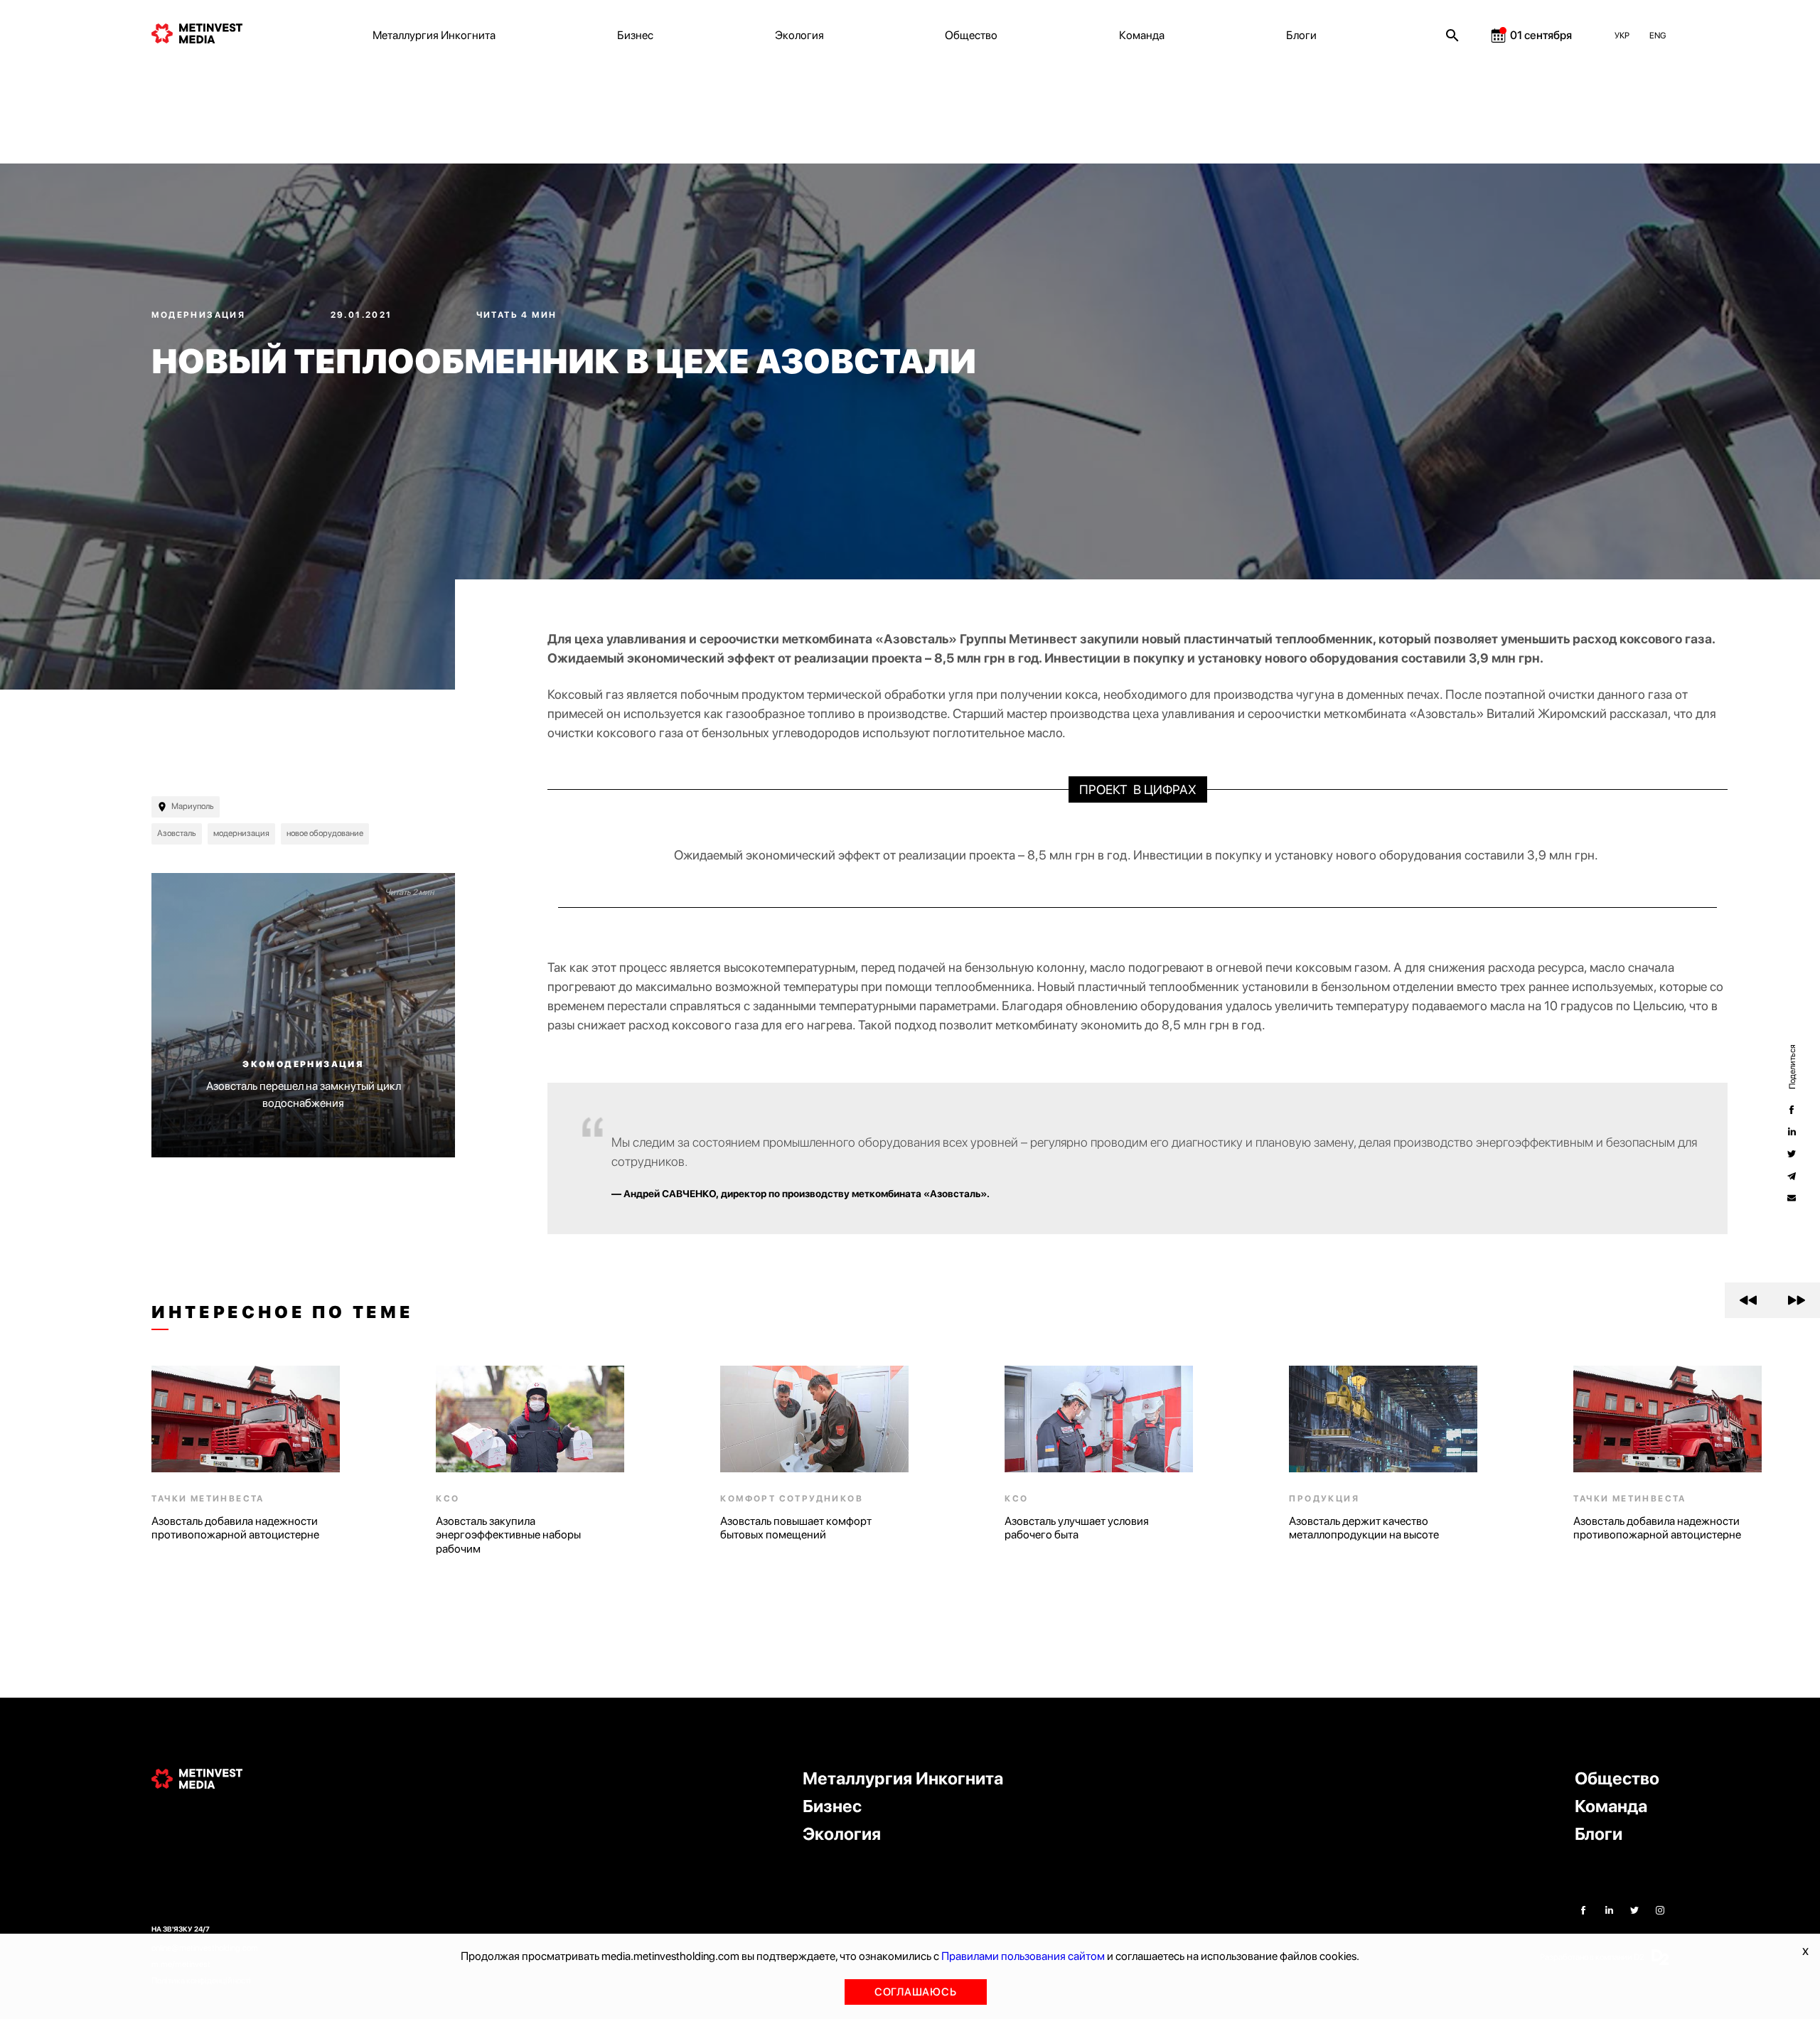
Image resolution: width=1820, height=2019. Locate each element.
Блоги (1301, 35)
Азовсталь (177, 833)
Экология (799, 35)
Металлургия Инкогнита (434, 35)
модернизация (241, 833)
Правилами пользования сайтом (1023, 1956)
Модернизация (200, 315)
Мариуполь (193, 806)
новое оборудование (325, 833)
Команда (1142, 35)
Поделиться (1792, 1067)
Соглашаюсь (916, 1992)
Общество (971, 35)
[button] (1749, 1300)
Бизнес (635, 35)
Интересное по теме (282, 1312)
